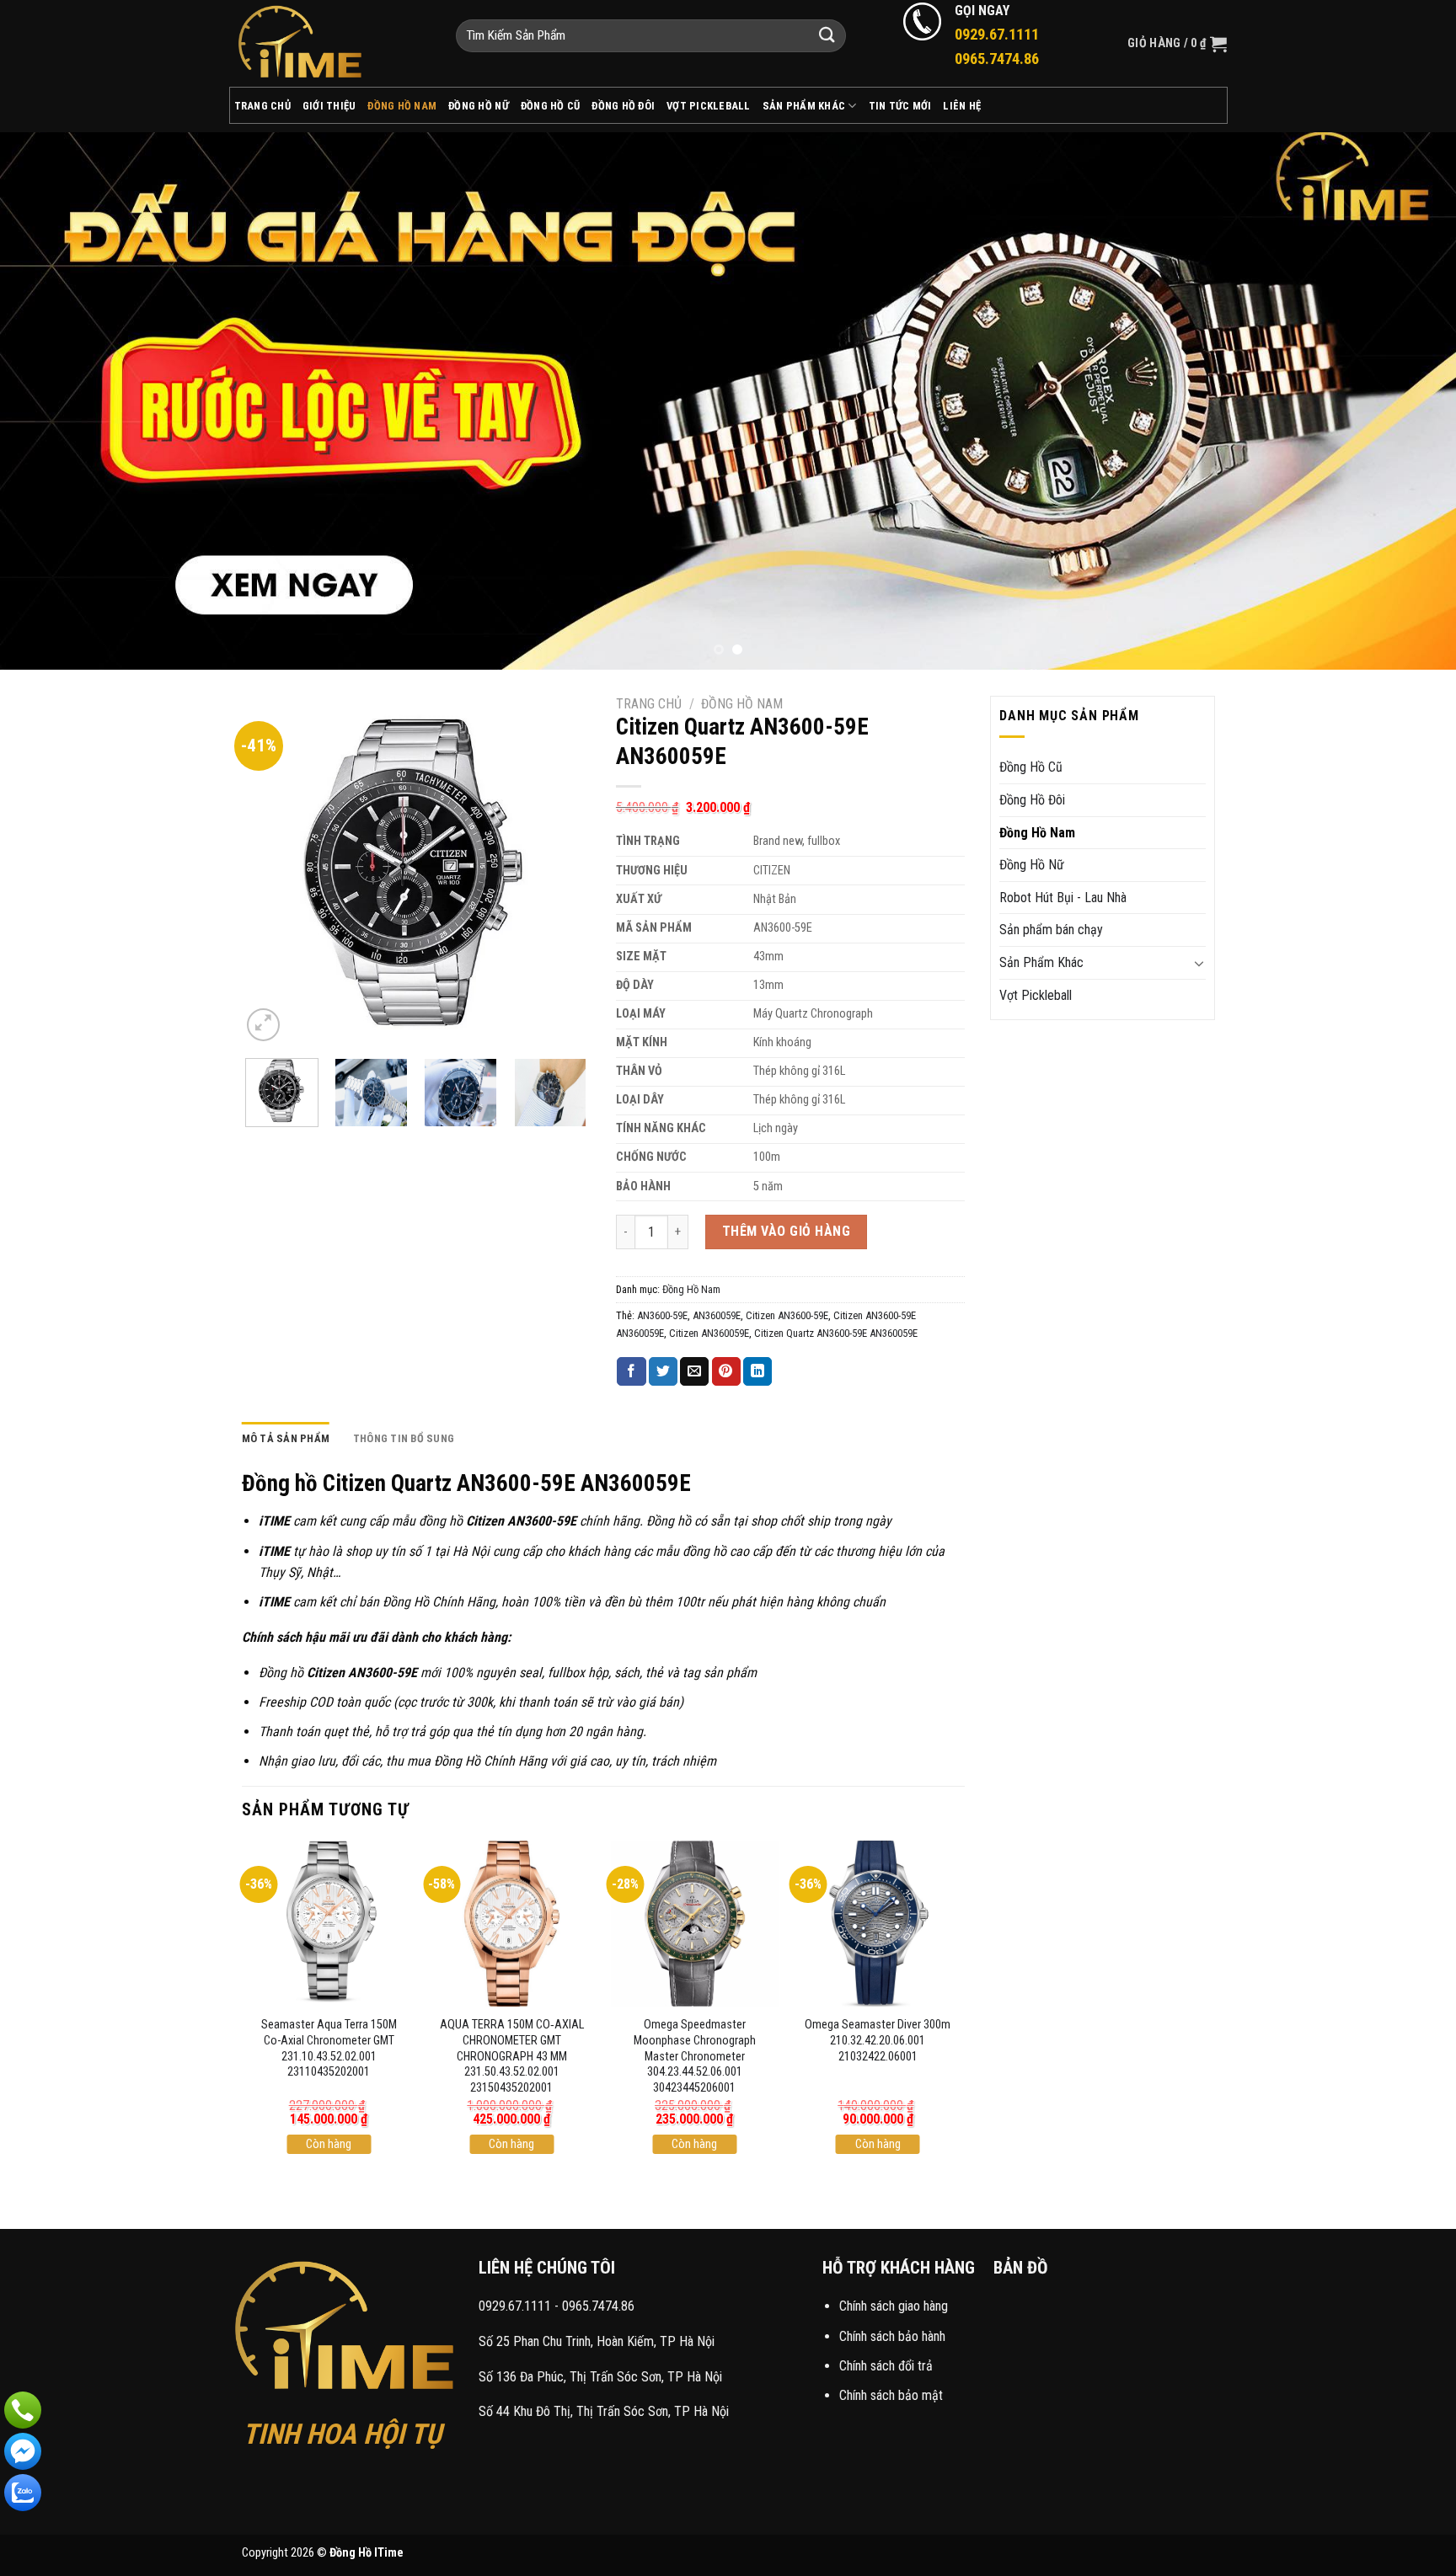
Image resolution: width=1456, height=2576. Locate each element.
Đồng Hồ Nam (402, 106)
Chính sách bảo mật (891, 2395)
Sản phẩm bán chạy (1051, 930)
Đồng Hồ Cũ (551, 106)
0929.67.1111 (515, 2306)
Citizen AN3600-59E (787, 1315)
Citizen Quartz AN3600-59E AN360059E (836, 1333)
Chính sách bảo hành (892, 2336)
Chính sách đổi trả (886, 2366)
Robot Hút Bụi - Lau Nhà (1063, 898)
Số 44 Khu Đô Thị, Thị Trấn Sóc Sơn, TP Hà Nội (604, 2411)
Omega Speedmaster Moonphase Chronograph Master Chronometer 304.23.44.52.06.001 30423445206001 (695, 2056)
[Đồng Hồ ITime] (330, 43)
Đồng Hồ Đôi (623, 106)
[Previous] (51, 401)
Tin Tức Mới (900, 106)
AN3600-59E (662, 1315)
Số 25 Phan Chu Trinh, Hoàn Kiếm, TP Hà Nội (597, 2341)
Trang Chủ (262, 106)
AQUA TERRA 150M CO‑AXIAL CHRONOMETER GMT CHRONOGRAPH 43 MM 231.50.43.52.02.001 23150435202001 (512, 2056)
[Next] (1405, 401)
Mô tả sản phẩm (286, 1438)
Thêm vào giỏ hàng (786, 1231)
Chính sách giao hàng (894, 2306)
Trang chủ (649, 704)
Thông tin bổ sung (404, 1438)
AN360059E (717, 1315)
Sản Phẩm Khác (804, 106)
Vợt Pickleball (709, 106)
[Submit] (827, 36)
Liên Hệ (962, 106)
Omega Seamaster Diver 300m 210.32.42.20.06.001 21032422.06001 (878, 2040)
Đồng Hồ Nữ (479, 106)
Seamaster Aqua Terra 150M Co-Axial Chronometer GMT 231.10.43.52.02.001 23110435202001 (329, 2048)
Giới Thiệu (329, 106)
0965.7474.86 (598, 2306)
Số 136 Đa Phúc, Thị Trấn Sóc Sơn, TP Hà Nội (600, 2377)
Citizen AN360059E (709, 1333)
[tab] (286, 1439)
